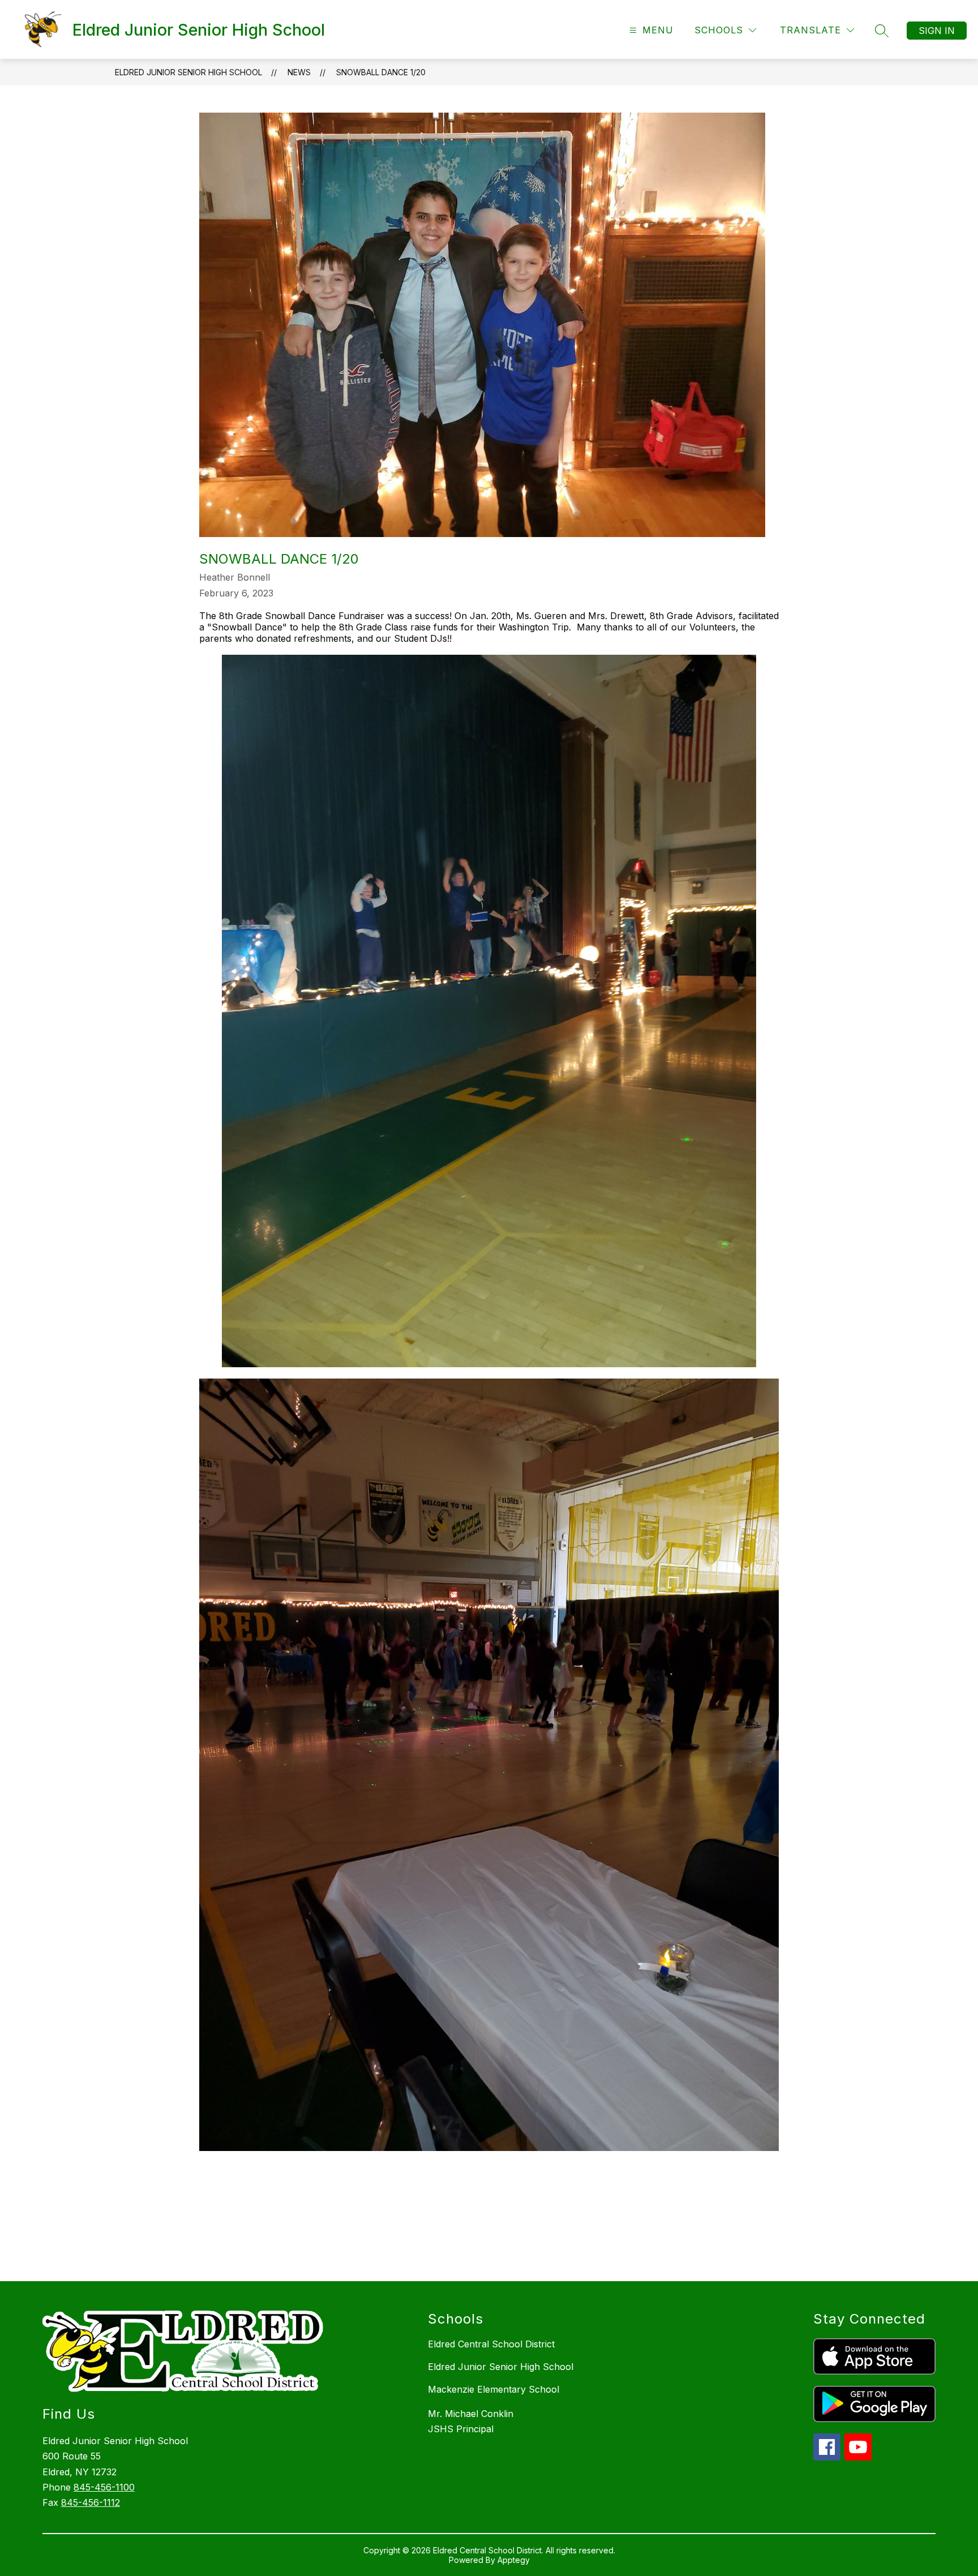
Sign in (937, 31)
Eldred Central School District (491, 2344)
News (299, 72)
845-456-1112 (91, 2502)
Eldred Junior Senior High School (188, 72)
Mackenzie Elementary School (494, 2389)
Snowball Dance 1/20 (381, 72)
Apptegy (514, 2560)
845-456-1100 (104, 2487)
